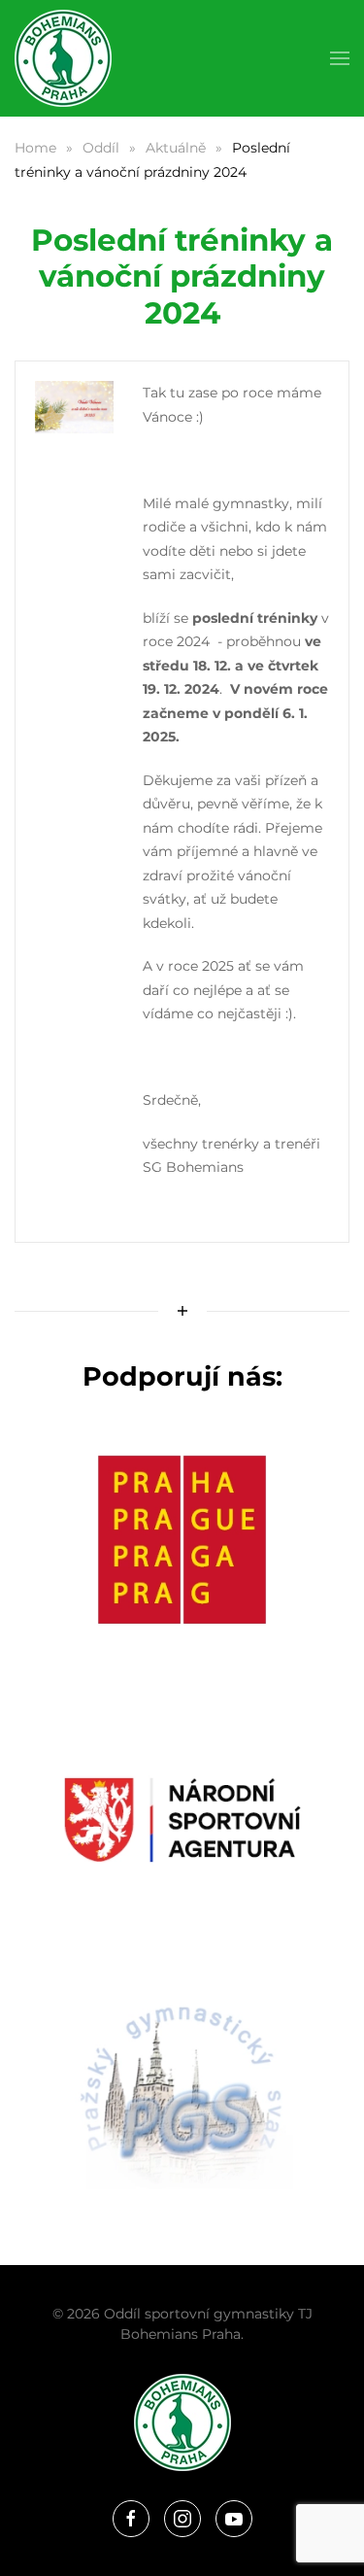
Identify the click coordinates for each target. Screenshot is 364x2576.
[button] (340, 58)
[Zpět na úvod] (63, 58)
